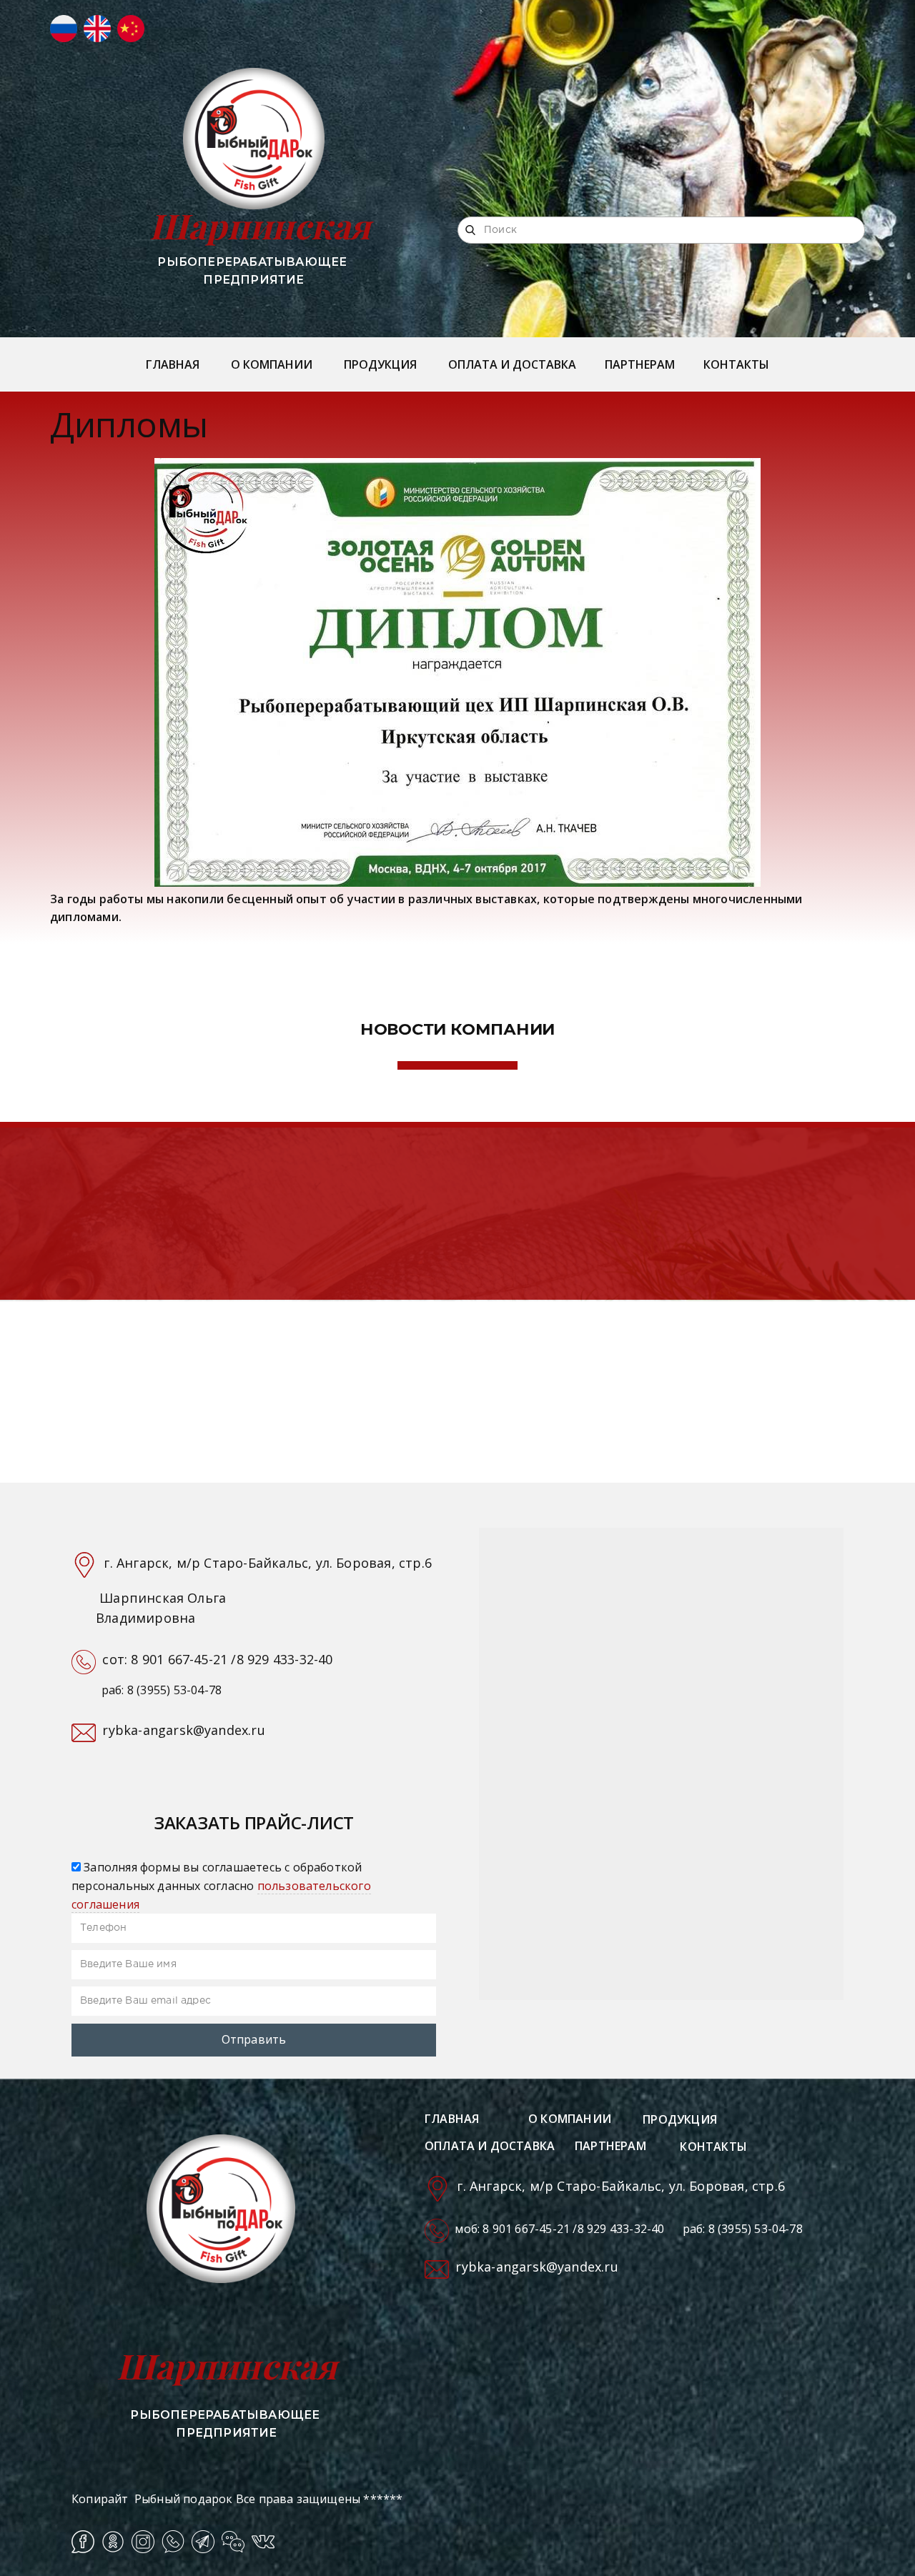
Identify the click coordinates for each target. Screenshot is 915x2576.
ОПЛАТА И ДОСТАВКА (512, 364)
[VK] (263, 2542)
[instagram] (143, 2542)
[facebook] (83, 2542)
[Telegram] (203, 2542)
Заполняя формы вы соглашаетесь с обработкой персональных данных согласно (221, 1885)
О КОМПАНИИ (272, 364)
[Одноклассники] (113, 2542)
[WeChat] (233, 2542)
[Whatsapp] (173, 2542)
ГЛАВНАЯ (173, 364)
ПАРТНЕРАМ (640, 364)
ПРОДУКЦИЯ (380, 364)
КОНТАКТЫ (736, 364)
